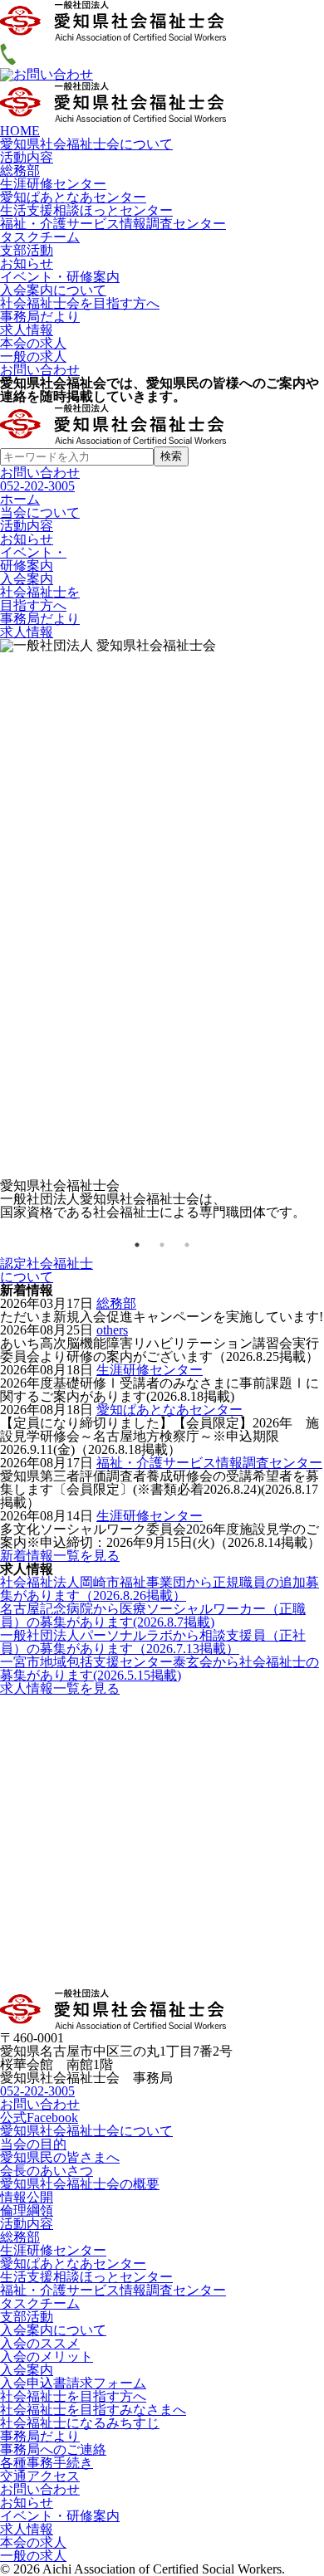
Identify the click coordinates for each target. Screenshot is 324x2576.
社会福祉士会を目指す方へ (80, 303)
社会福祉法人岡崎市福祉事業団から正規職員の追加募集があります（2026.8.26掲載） (160, 1589)
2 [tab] (162, 1245)
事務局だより (40, 317)
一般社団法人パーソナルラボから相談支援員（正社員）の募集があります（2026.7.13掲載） (153, 1642)
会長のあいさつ (47, 2171)
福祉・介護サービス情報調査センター (113, 224)
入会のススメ (40, 2343)
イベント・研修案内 (60, 277)
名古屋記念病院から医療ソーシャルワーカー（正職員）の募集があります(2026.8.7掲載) (153, 1615)
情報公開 (27, 2197)
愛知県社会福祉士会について (86, 144)
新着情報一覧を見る (60, 1556)
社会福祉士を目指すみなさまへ (93, 2410)
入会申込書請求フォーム (73, 2383)
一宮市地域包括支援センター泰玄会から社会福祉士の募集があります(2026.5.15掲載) (160, 1669)
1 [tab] (137, 1245)
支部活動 (27, 250)
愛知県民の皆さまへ (60, 2157)
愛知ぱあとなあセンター (73, 197)
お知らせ (27, 263)
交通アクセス (40, 2476)
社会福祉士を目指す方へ (73, 2396)
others (112, 1330)
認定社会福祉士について (47, 1270)
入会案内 (27, 2370)
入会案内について (53, 290)
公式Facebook (39, 2117)
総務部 (20, 171)
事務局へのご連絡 (53, 2449)
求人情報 (27, 330)
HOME (20, 131)
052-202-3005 (37, 486)
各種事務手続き (47, 2463)
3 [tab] (187, 1245)
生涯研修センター (53, 184)
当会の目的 (33, 2144)
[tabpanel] (162, 929)
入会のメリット (47, 2356)
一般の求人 (33, 356)
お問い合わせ (40, 370)
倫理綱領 (27, 2210)
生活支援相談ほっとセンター (86, 210)
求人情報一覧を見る (60, 1688)
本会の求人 (33, 343)
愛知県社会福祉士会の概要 (80, 2184)
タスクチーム (40, 237)
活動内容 (27, 157)
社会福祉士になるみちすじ (80, 2423)
